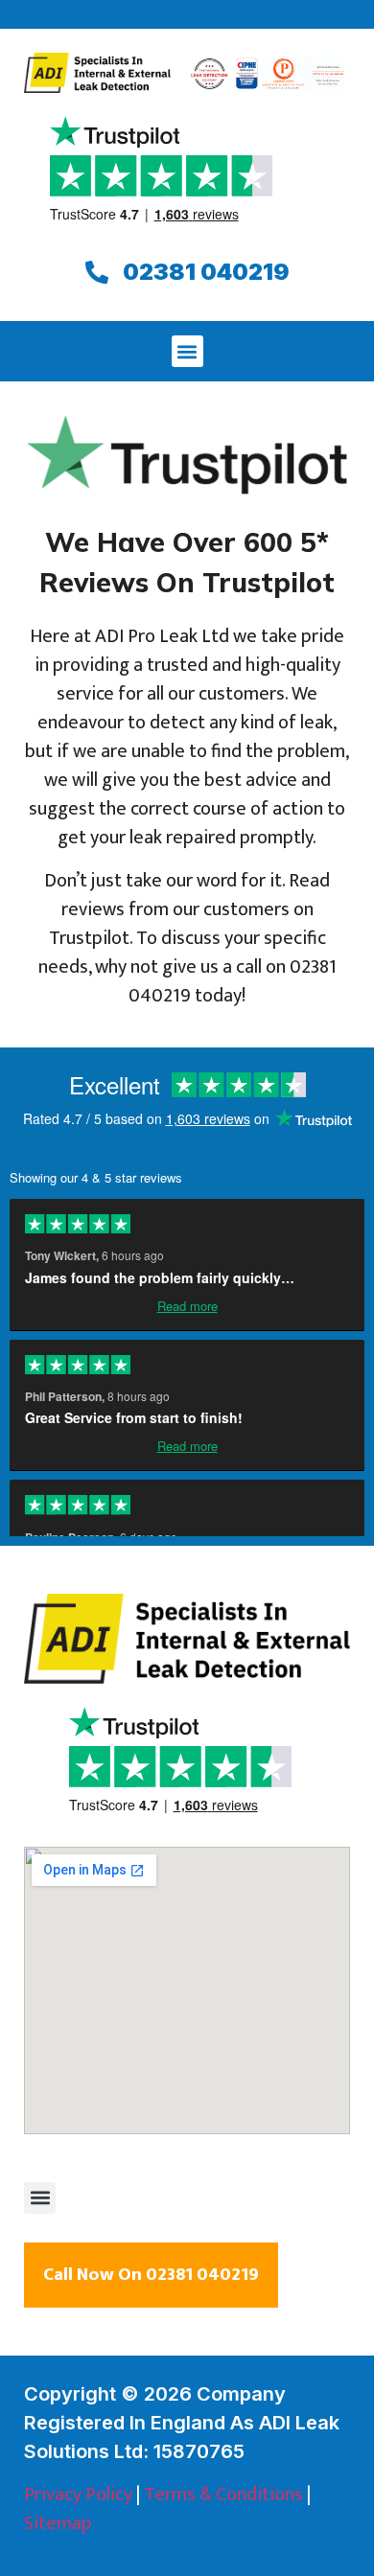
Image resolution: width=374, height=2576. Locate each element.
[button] (187, 351)
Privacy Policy (78, 2495)
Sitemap (58, 2523)
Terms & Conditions (223, 2495)
